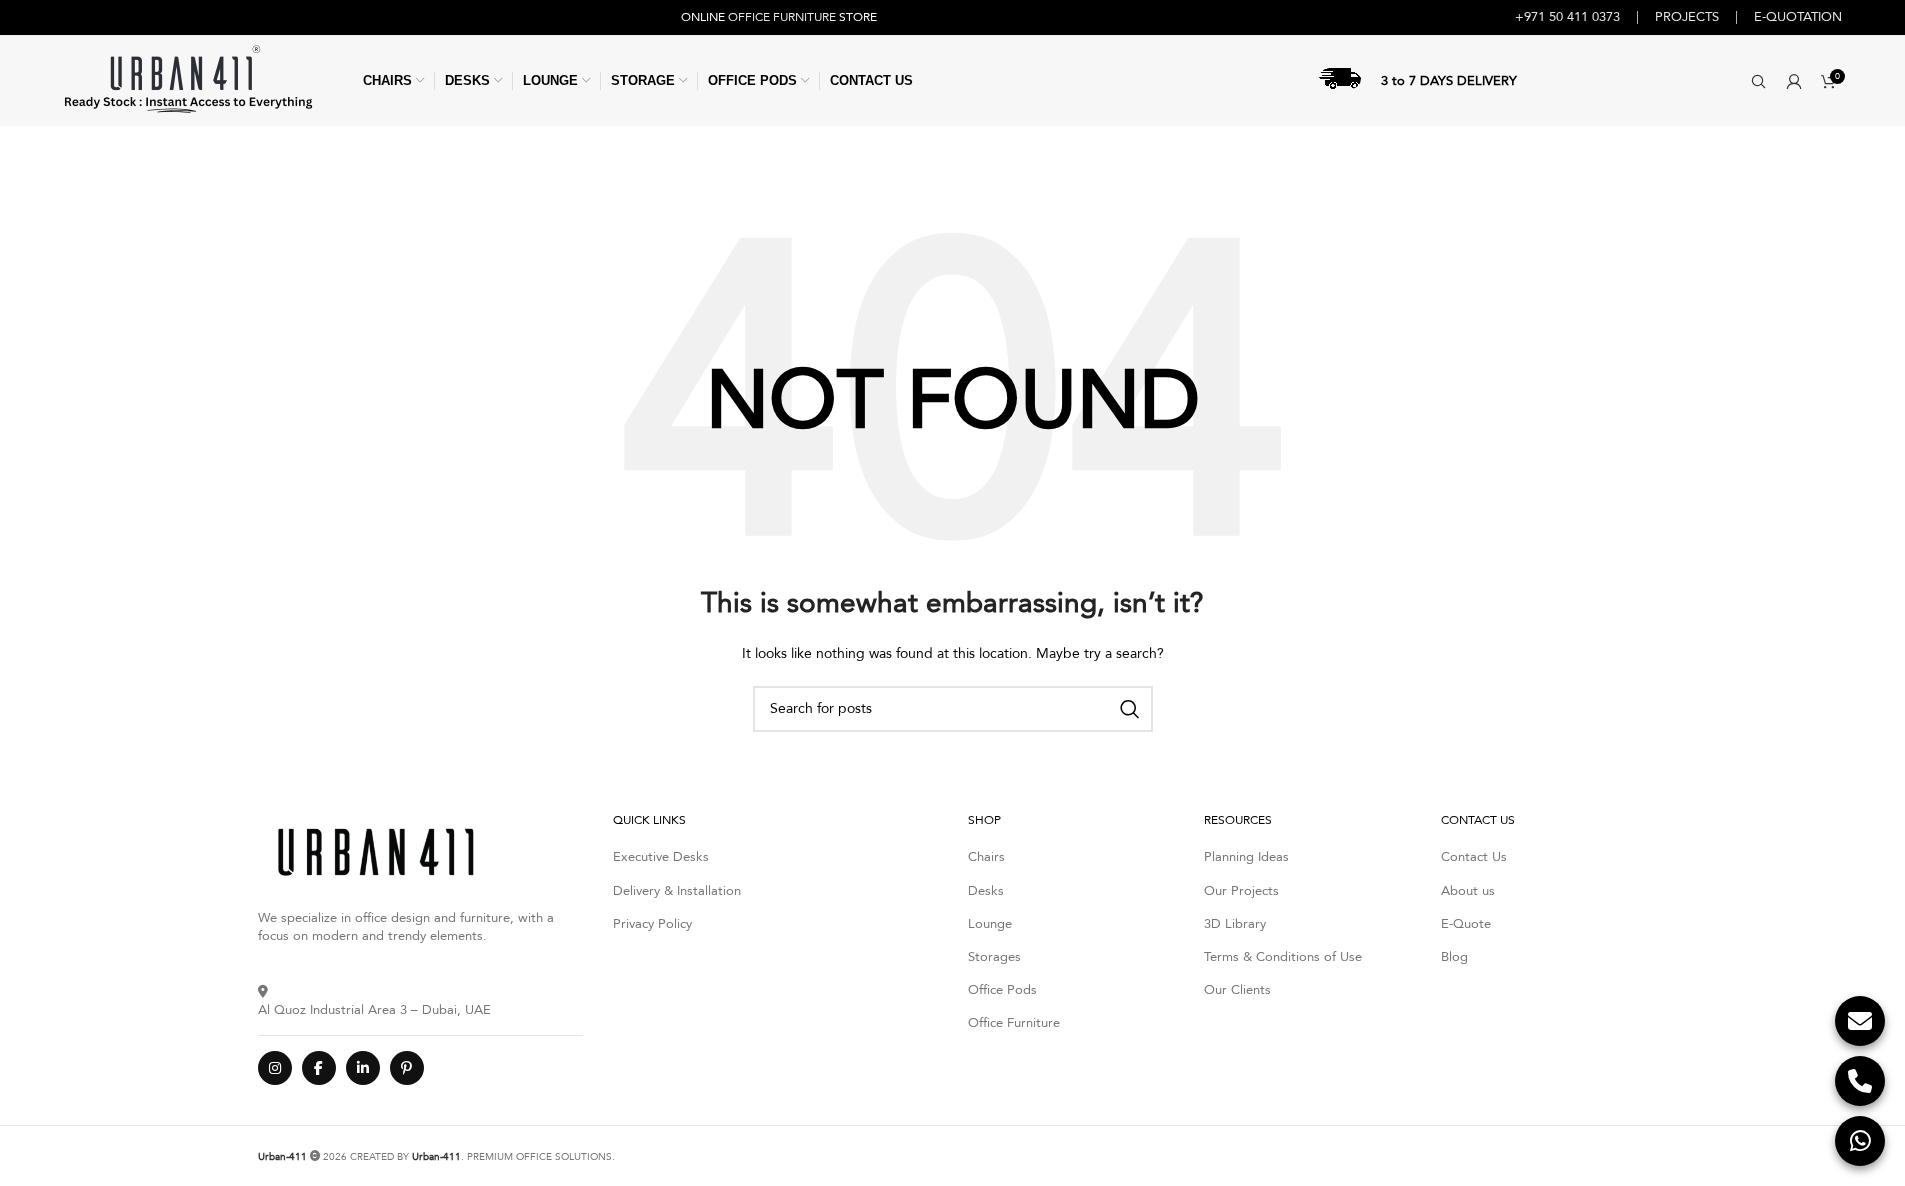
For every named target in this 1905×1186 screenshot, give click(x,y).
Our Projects (1241, 891)
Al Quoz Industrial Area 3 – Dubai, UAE (374, 1010)
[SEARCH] (1130, 709)
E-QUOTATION (1798, 17)
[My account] (1793, 81)
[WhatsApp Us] (1860, 1141)
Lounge (990, 924)
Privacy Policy (652, 924)
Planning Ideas (1246, 857)
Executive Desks (661, 857)
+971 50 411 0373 (1567, 17)
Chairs (986, 857)
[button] (1758, 81)
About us (1468, 891)
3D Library (1235, 924)
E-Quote (1466, 924)
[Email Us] (1860, 1021)
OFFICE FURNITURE (782, 17)
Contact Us (1474, 857)
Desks (986, 891)
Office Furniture (1014, 1023)
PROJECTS (1687, 17)
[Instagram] (275, 1068)
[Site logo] (188, 80)
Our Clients (1237, 990)
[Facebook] (319, 1068)
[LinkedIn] (363, 1068)
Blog (1454, 957)
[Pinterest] (407, 1068)
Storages (994, 957)
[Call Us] (1860, 1081)
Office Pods (1002, 990)
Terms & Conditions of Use (1283, 957)
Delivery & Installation (677, 891)
